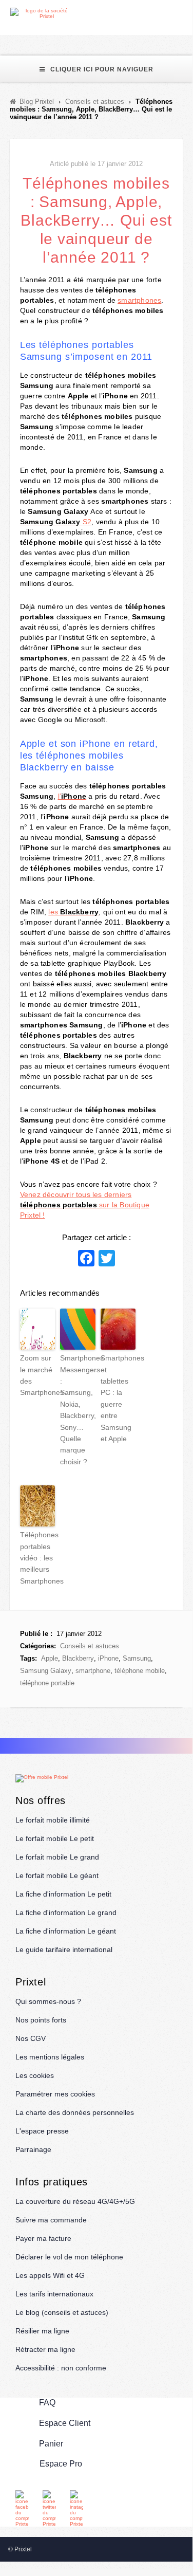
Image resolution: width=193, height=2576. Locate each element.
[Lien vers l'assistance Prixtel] (162, 14)
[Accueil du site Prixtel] (42, 13)
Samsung (137, 1658)
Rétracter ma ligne (45, 2349)
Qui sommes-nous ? (48, 2001)
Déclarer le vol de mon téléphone (69, 2257)
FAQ (47, 2403)
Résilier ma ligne (42, 2331)
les (73, 912)
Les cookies (35, 2075)
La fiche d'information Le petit (63, 1894)
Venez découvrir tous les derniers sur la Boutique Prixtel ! (85, 1205)
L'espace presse (42, 2131)
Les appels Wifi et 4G (50, 2275)
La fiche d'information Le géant (66, 1931)
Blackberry (78, 1658)
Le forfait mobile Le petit (55, 1838)
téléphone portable (47, 1683)
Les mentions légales (50, 2057)
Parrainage (33, 2149)
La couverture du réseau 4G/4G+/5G (75, 2201)
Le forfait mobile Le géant (57, 1875)
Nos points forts (41, 2020)
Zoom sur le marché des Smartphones (37, 1375)
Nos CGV (31, 2038)
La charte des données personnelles (75, 2112)
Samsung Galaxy (46, 1671)
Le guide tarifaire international (64, 1949)
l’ (72, 796)
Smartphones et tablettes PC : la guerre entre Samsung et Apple (118, 1398)
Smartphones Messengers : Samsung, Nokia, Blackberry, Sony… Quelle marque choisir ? (78, 1410)
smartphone (93, 1671)
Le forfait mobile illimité (53, 1820)
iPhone (108, 1658)
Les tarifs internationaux (54, 2294)
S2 (56, 522)
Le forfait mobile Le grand (57, 1857)
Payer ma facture (43, 2238)
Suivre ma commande (51, 2220)
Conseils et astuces (90, 1646)
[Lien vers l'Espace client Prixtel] (186, 14)
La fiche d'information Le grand (66, 1912)
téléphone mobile (140, 1671)
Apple (50, 1658)
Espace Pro (61, 2464)
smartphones (139, 300)
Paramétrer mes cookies (55, 2094)
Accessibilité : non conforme (61, 2368)
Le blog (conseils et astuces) (62, 2312)
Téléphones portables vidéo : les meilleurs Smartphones (37, 1558)
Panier (51, 2444)
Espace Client (65, 2423)
